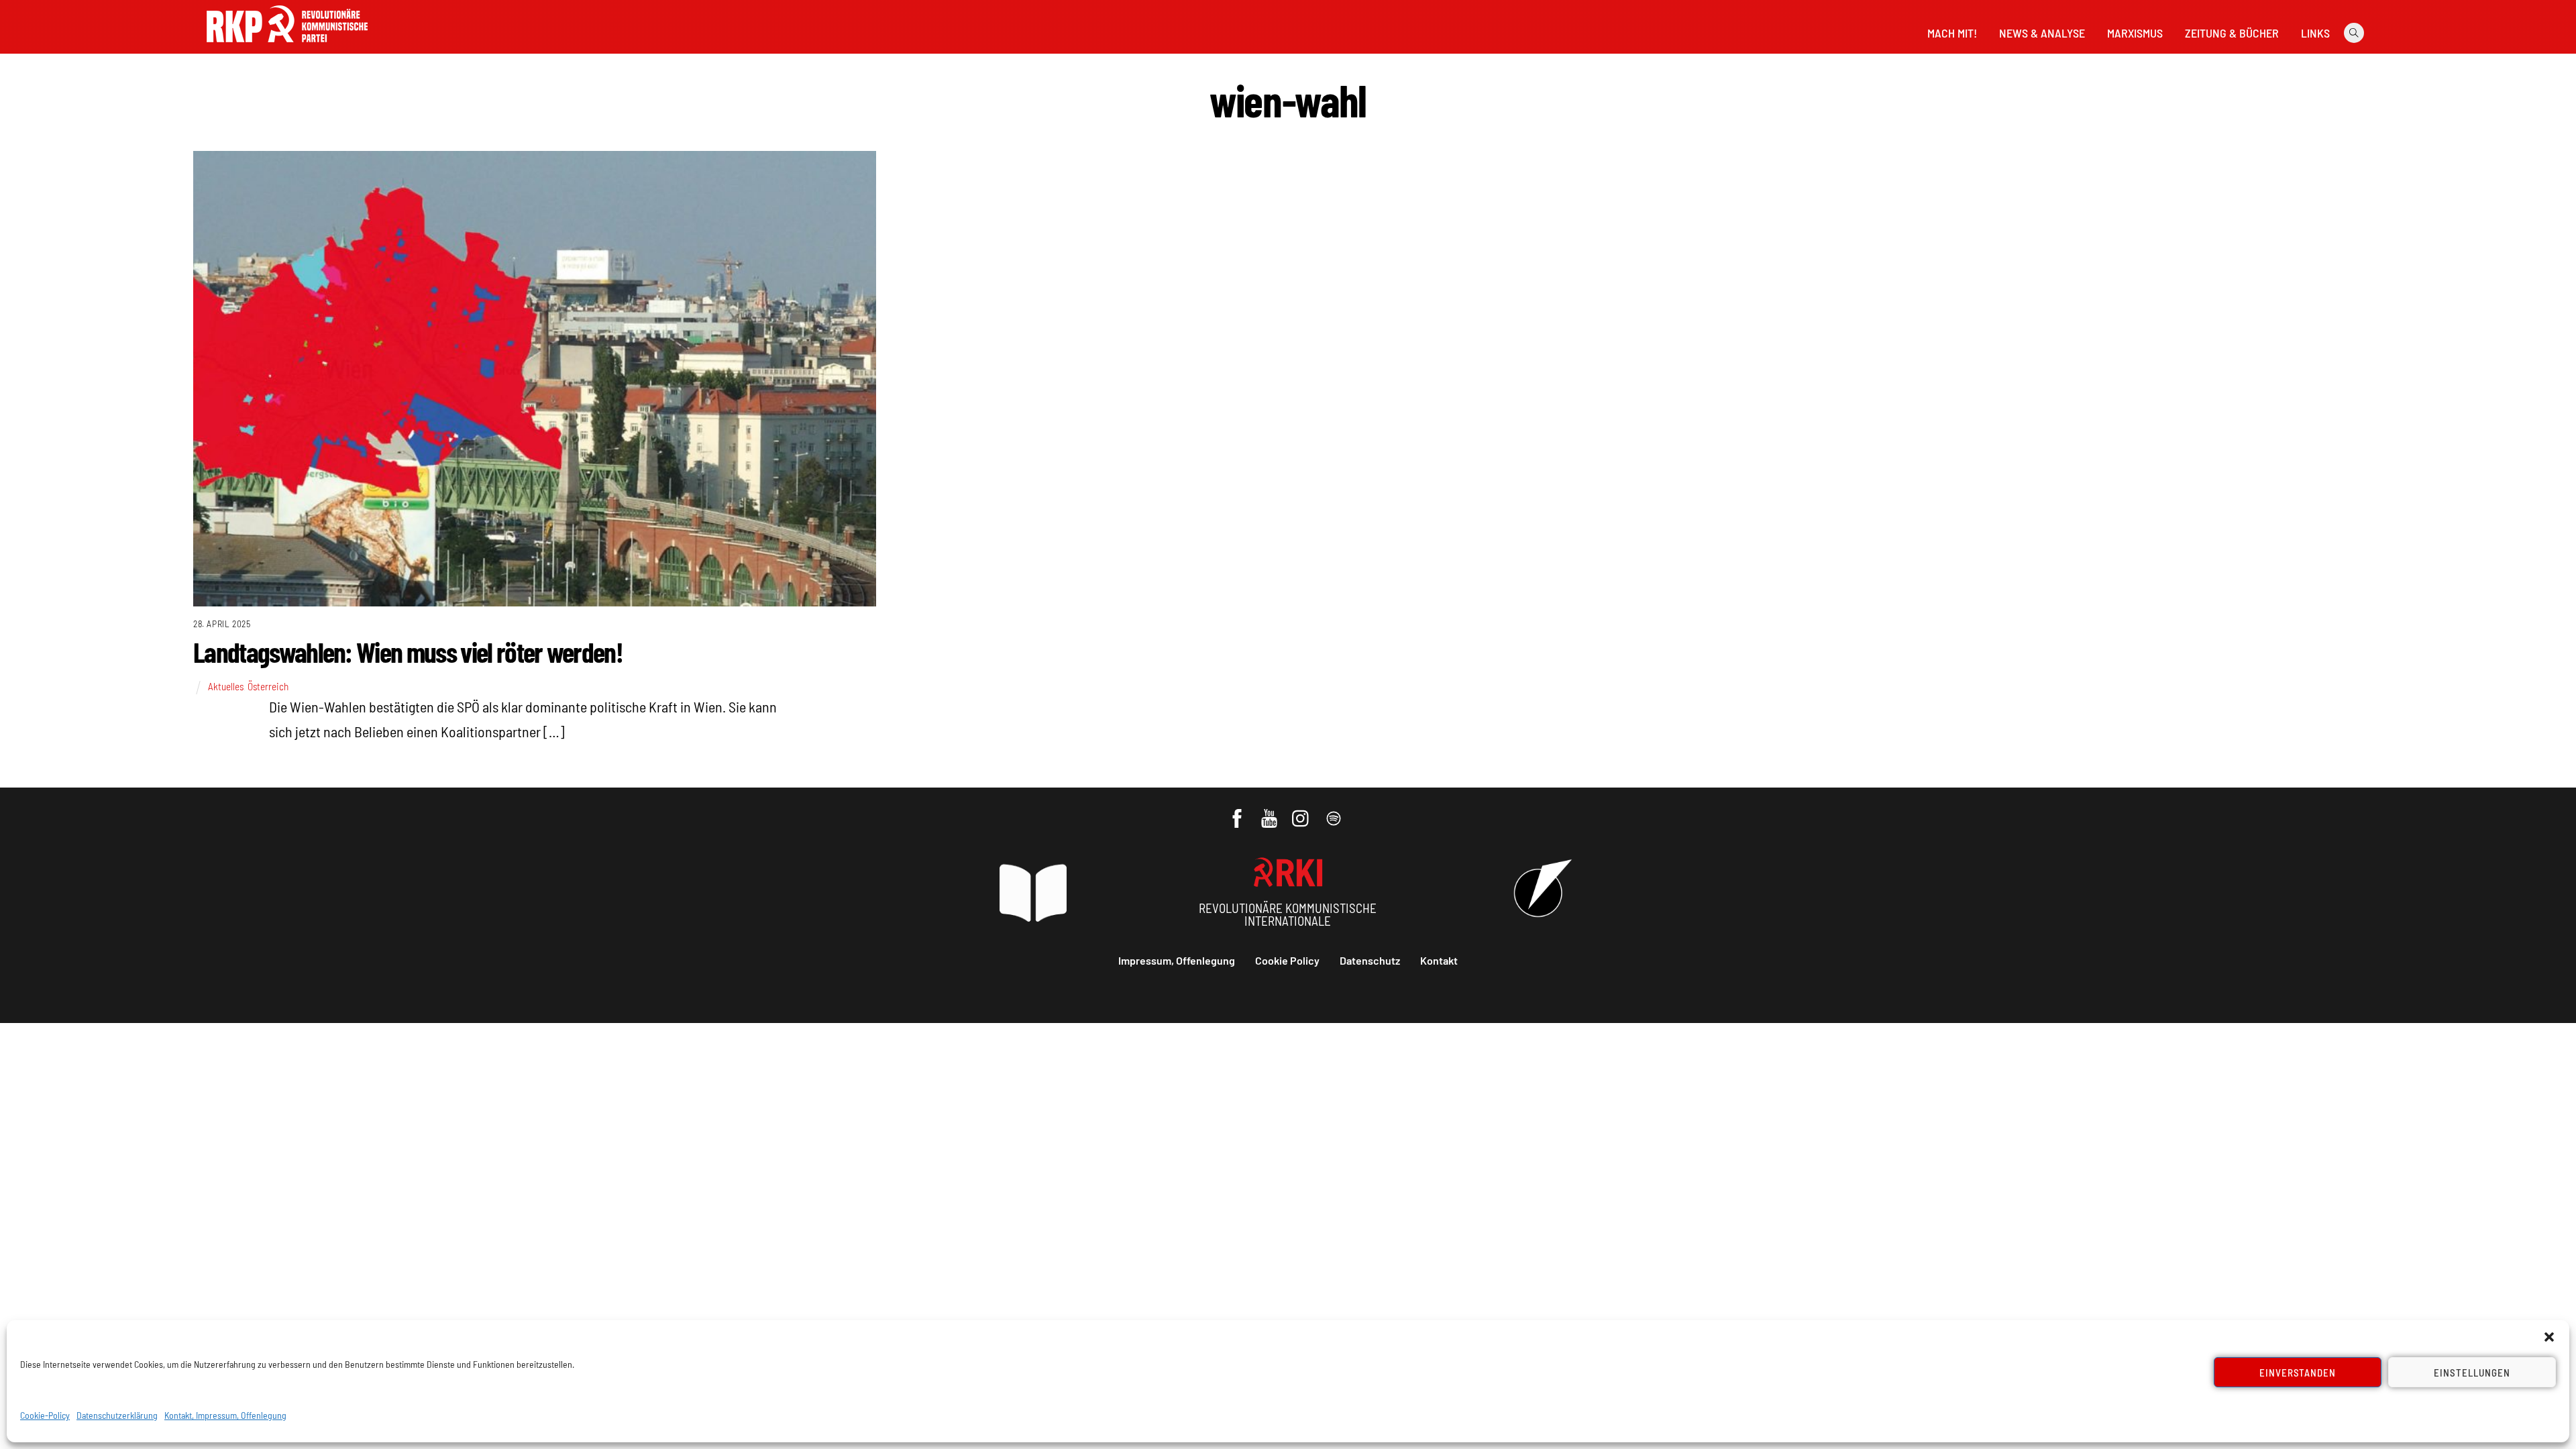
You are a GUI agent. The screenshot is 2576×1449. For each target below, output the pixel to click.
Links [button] (2315, 33)
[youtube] (1270, 812)
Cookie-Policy (45, 1415)
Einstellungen (2472, 1373)
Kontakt (1439, 960)
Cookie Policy (1287, 960)
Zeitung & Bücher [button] (2232, 33)
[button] (2549, 1337)
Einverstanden (2298, 1373)
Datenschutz (1370, 960)
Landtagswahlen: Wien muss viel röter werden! (408, 651)
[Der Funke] (287, 46)
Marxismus (2135, 33)
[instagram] (1302, 812)
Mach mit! (1952, 33)
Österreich (268, 686)
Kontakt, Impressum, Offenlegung (225, 1415)
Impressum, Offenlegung (1177, 960)
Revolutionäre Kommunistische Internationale (1288, 914)
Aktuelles (226, 686)
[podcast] (1335, 812)
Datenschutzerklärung (117, 1415)
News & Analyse (2042, 33)
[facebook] (1238, 812)
